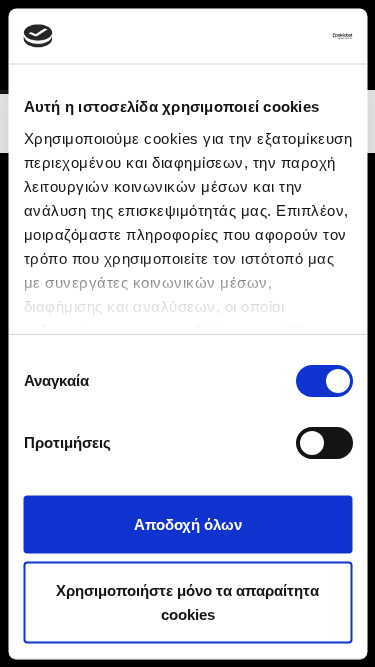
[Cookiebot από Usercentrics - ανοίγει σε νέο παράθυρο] (267, 36)
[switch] (323, 443)
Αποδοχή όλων (188, 524)
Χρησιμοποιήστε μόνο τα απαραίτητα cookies (187, 601)
